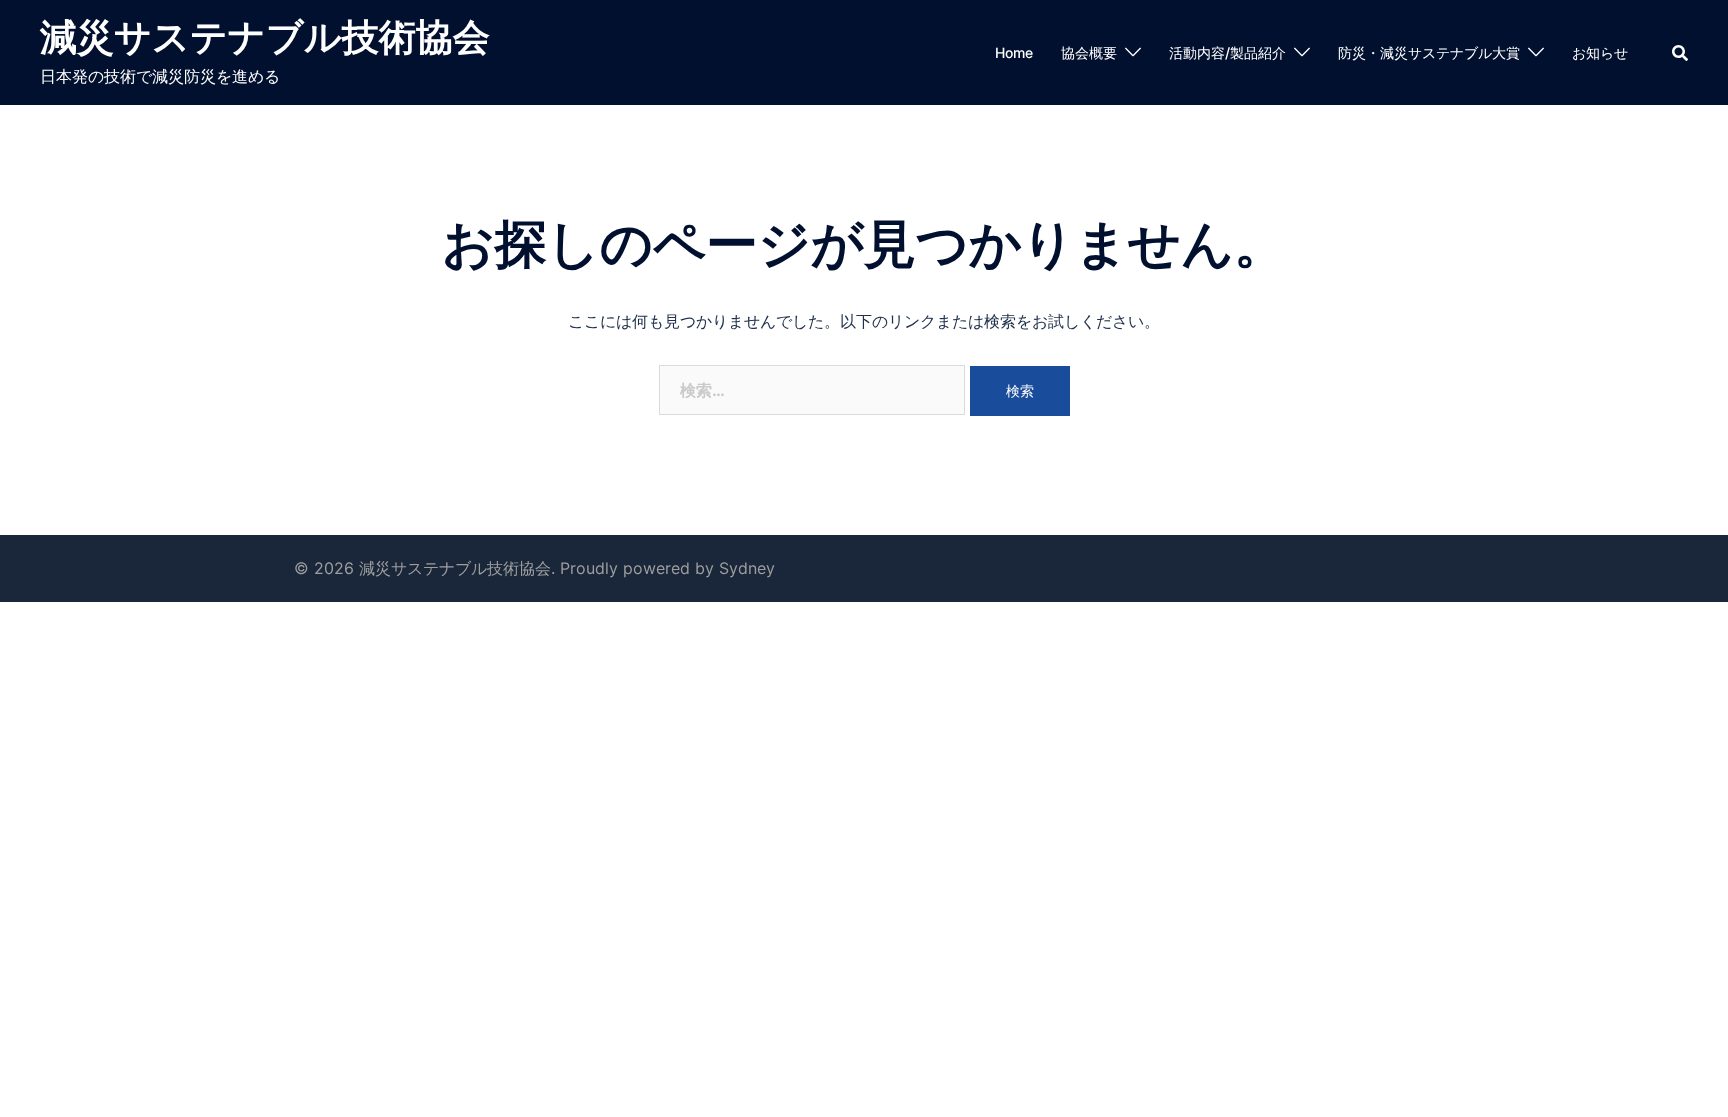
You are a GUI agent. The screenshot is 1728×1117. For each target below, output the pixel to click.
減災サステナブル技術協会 (265, 36)
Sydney (747, 568)
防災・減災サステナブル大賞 (1429, 52)
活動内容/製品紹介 (1227, 52)
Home (1014, 52)
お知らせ (1600, 52)
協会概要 (1089, 52)
